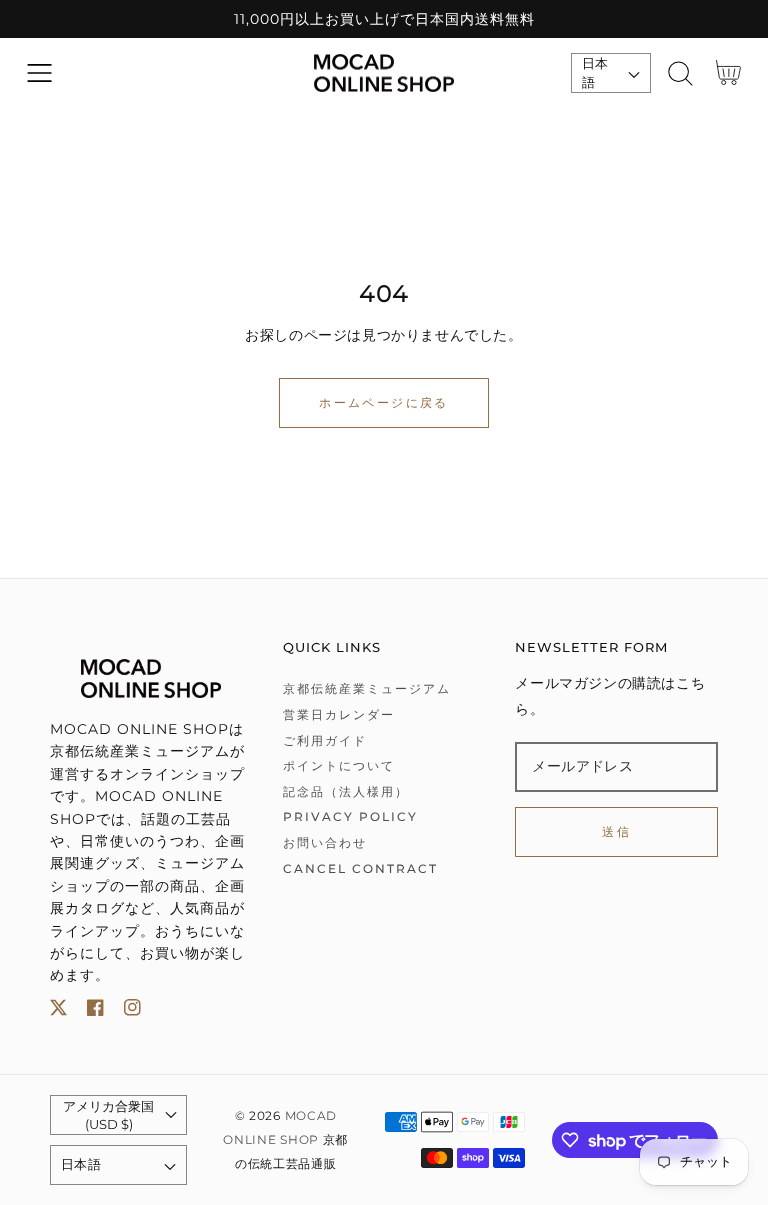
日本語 (595, 73)
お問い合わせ (325, 842)
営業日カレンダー (339, 714)
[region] (384, 19)
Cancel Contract (360, 868)
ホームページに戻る (384, 402)
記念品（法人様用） (346, 791)
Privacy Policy (350, 816)
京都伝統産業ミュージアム (367, 688)
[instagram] (132, 1011)
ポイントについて (339, 765)
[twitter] (58, 1011)
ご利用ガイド (325, 740)
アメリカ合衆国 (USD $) (108, 1115)
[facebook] (95, 1011)
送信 (616, 831)
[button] (39, 73)
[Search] (680, 73)
